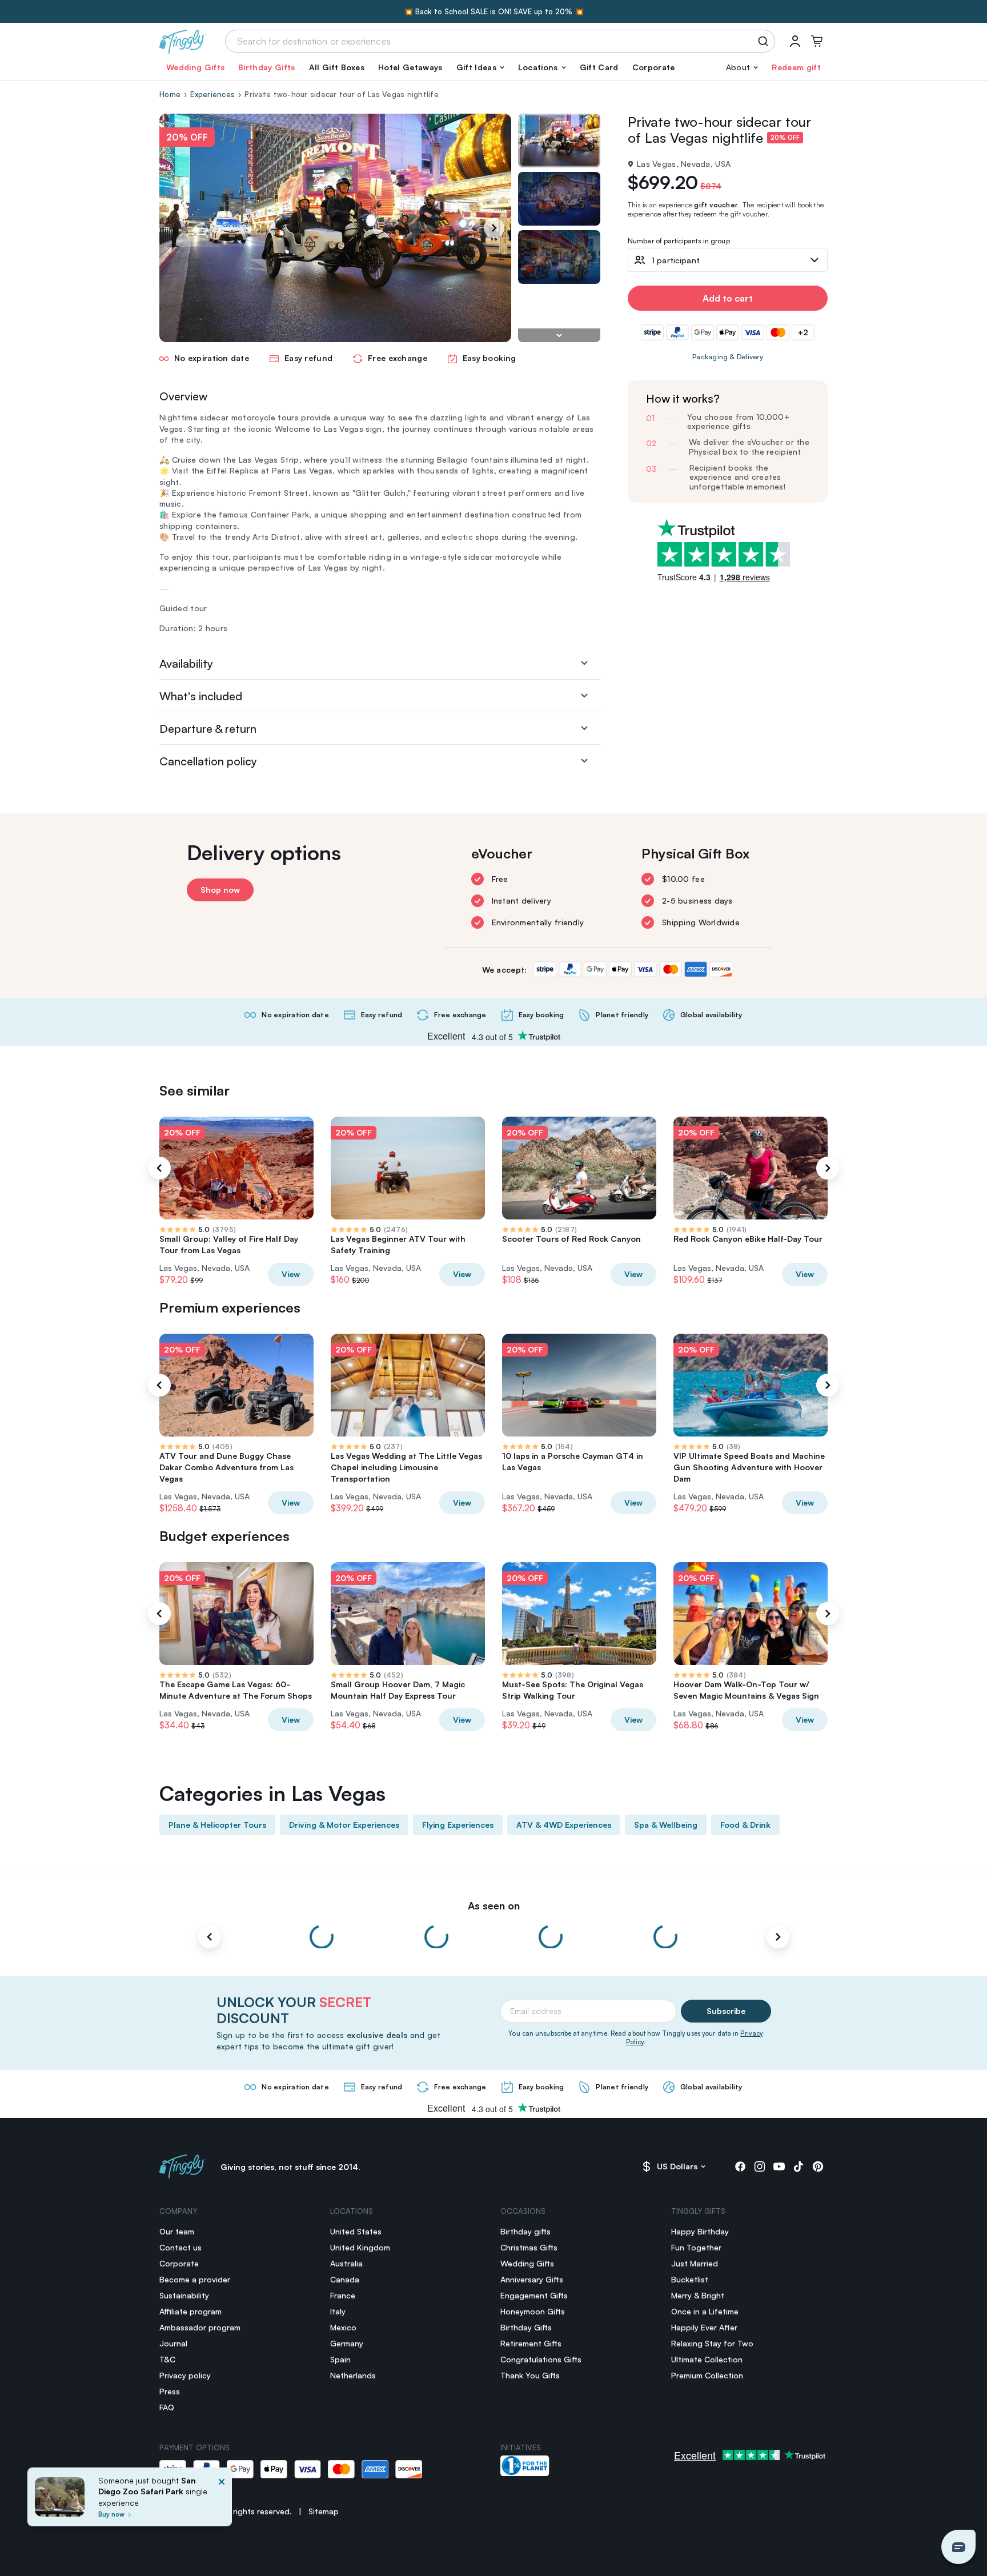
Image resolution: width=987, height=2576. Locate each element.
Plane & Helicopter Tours (217, 1825)
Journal (173, 2343)
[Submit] (765, 41)
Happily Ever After (704, 2327)
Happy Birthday (700, 2231)
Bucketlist (690, 2279)
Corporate (654, 67)
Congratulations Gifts (541, 2359)
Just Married (695, 2263)
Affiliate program (190, 2311)
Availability (186, 663)
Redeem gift (796, 67)
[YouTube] (779, 2166)
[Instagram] (760, 2166)
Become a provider (195, 2279)
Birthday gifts (525, 2231)
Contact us (180, 2247)
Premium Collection (707, 2375)
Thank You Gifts (530, 2375)
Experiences (212, 94)
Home (170, 94)
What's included (201, 696)
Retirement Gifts (531, 2343)
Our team (177, 2231)
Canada (345, 2279)
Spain (340, 2359)
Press (170, 2391)
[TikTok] (799, 2166)
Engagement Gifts (534, 2295)
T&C (167, 2359)
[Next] (494, 228)
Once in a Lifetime (705, 2311)
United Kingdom (360, 2247)
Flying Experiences (458, 1825)
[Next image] (559, 335)
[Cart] (817, 41)
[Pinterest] (818, 2166)
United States (356, 2231)
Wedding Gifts (195, 67)
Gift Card (599, 67)
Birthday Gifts (266, 67)
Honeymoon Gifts (533, 2311)
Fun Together (696, 2247)
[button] (480, 67)
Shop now (220, 890)
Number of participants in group (679, 241)
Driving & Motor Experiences (344, 1825)
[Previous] (159, 1168)
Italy (338, 2311)
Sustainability (184, 2295)
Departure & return (208, 729)
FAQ (167, 2407)
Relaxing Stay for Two (712, 2343)
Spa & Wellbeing (666, 1825)
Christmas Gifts (529, 2247)
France (343, 2295)
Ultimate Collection (707, 2359)
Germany (347, 2343)
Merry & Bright (698, 2295)
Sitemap (324, 2511)
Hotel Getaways (410, 67)
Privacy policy (185, 2375)
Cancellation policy (208, 761)
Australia (346, 2263)
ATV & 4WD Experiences (564, 1825)
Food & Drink (745, 1825)
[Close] (222, 2500)
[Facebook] (740, 2166)
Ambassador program (200, 2327)
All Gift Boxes (337, 67)
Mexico (343, 2327)
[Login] (795, 41)
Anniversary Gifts (532, 2279)
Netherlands (353, 2375)
